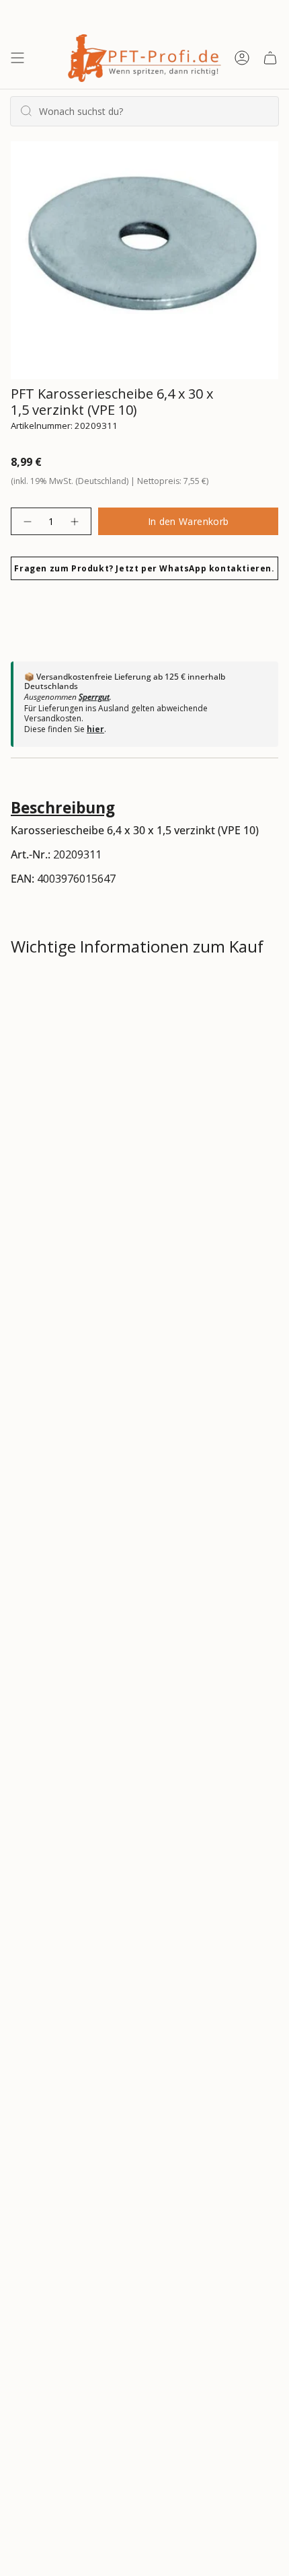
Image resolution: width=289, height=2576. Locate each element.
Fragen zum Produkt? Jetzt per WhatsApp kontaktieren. (144, 568)
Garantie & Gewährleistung (93, 1088)
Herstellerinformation (82, 1135)
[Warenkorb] (270, 58)
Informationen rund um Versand (110, 992)
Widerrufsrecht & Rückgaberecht (110, 1040)
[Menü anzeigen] (17, 58)
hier (95, 729)
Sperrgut (94, 697)
